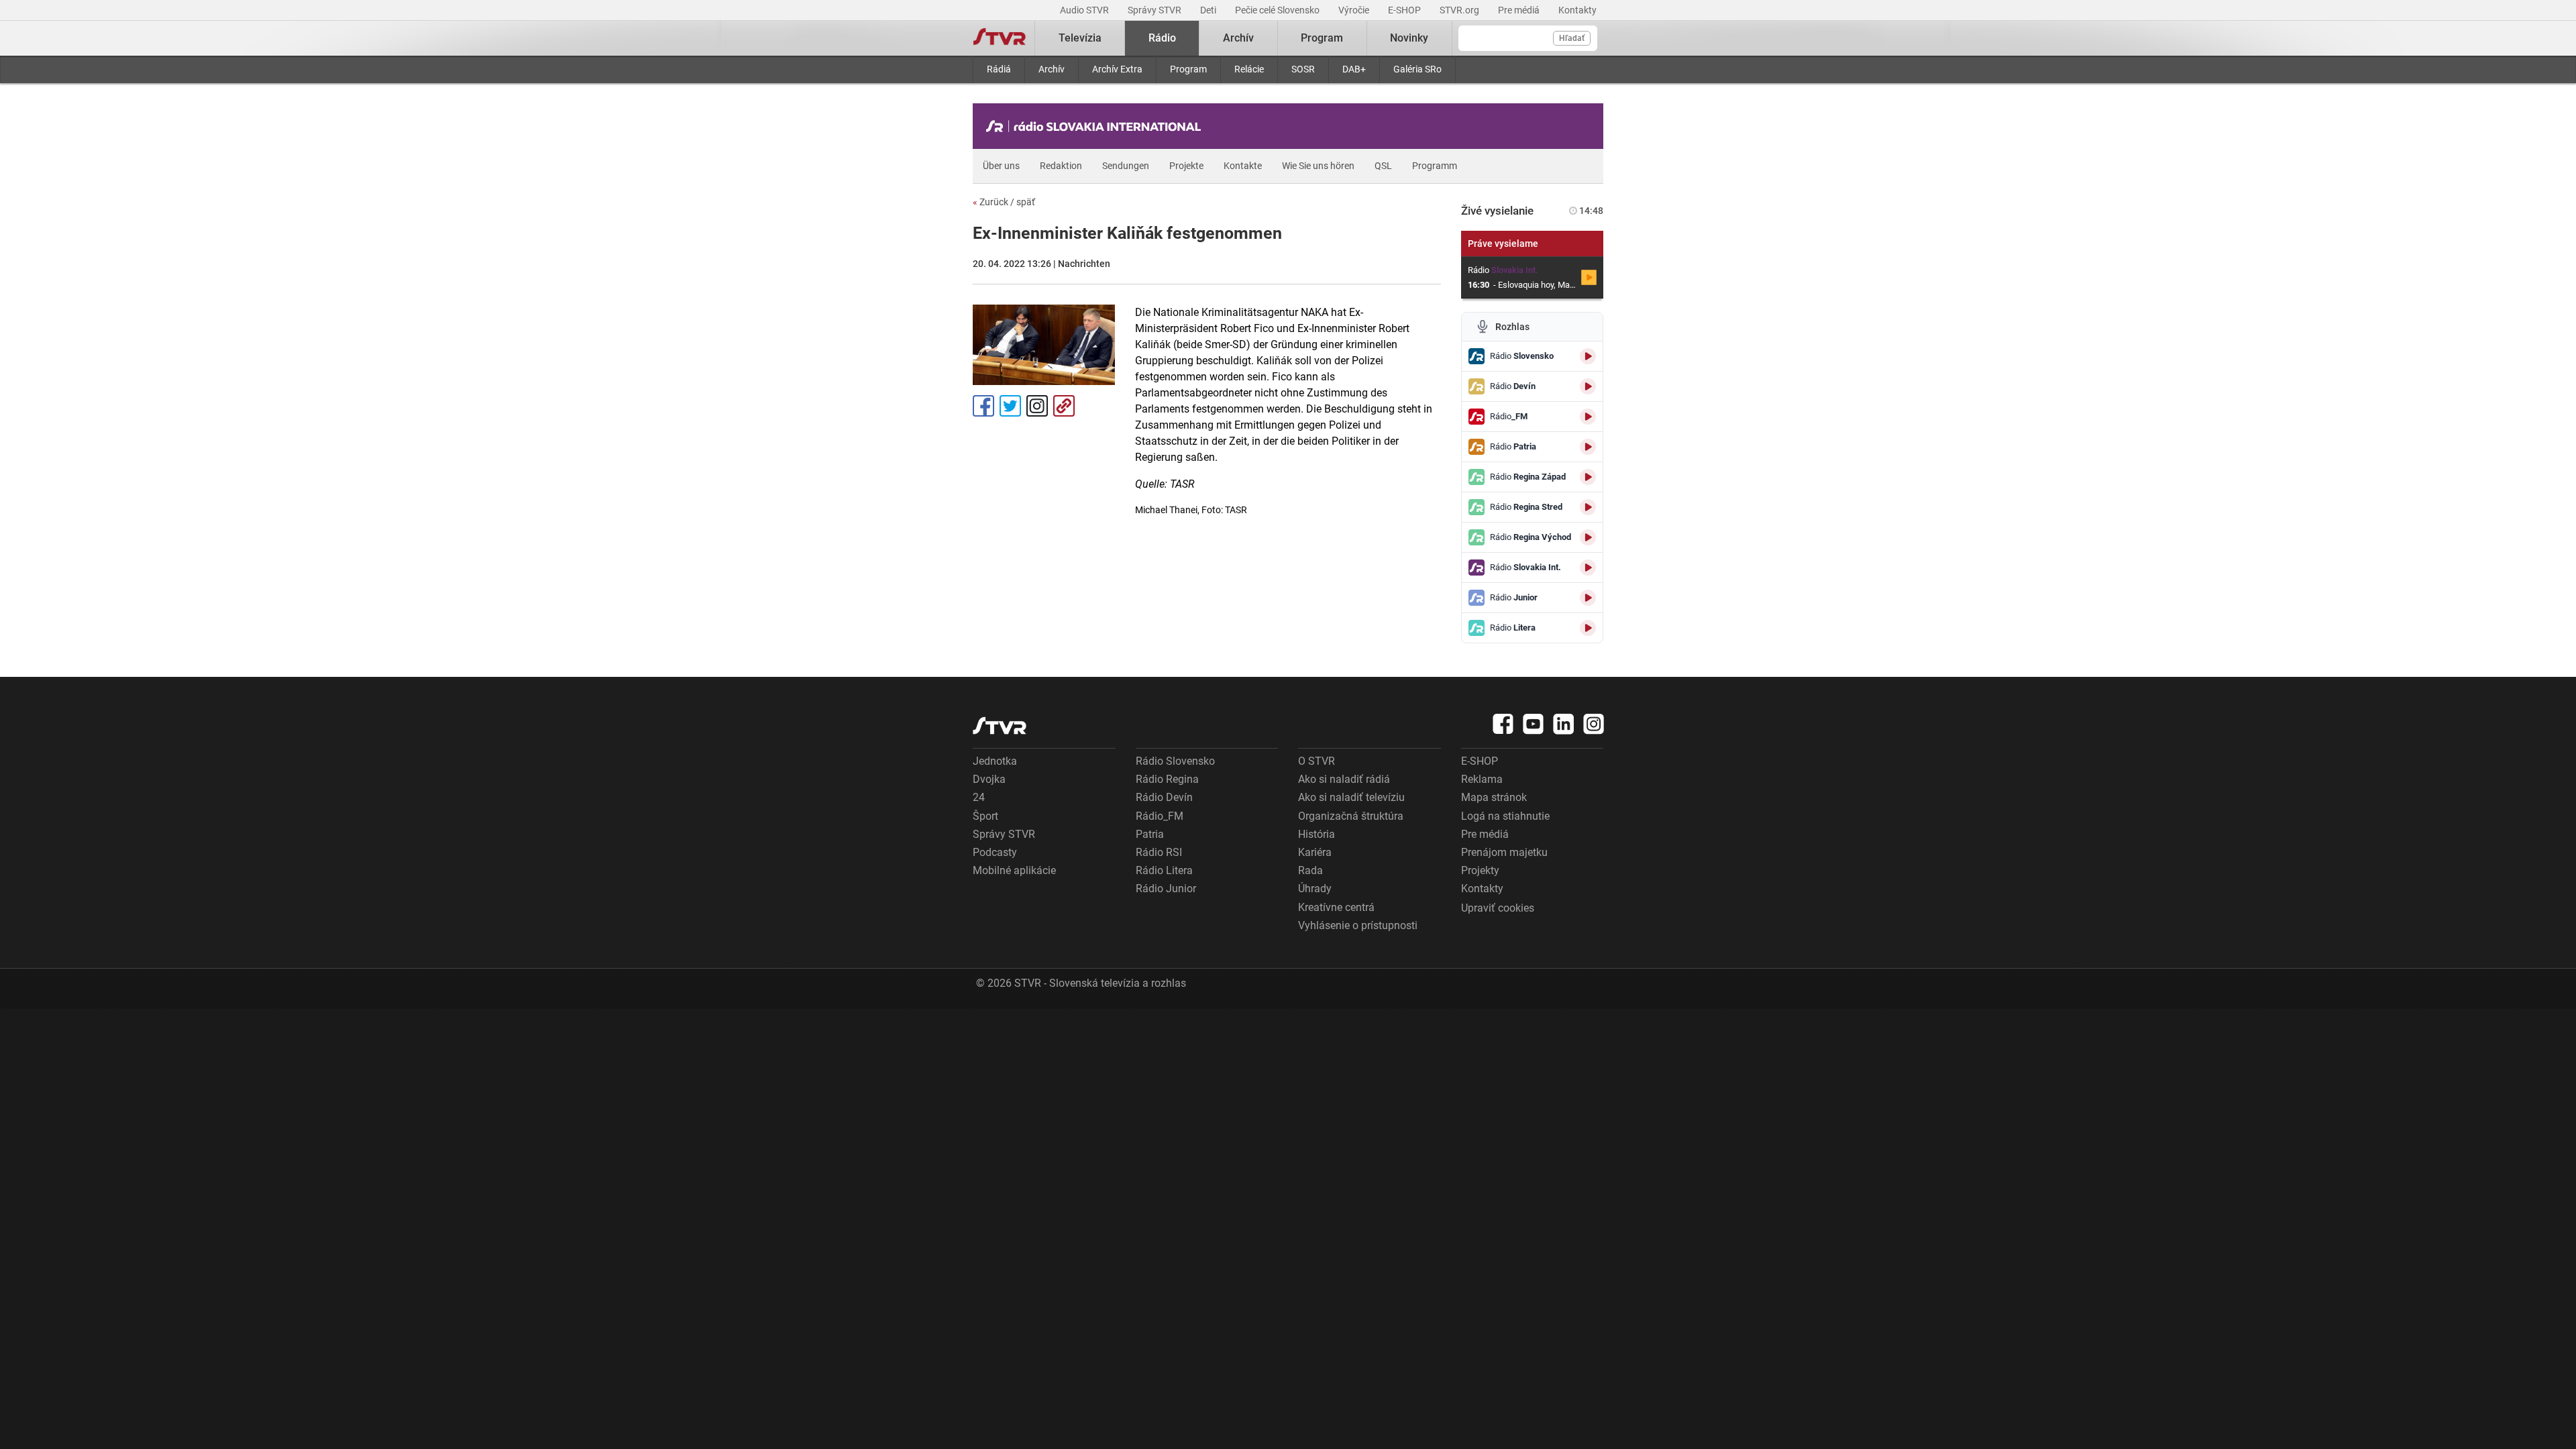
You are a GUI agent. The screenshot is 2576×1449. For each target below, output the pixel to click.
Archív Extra (1117, 69)
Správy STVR (1156, 10)
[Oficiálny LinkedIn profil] (1564, 724)
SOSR (1303, 69)
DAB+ (1354, 69)
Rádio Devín (1164, 797)
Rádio (1162, 38)
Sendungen (1126, 166)
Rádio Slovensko (1175, 761)
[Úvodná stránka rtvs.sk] (1000, 38)
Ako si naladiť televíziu (1351, 797)
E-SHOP (1405, 10)
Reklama (1482, 779)
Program (1188, 69)
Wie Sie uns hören (1318, 166)
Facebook (983, 406)
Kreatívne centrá (1336, 907)
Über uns (1001, 166)
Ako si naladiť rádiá (1344, 779)
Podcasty (995, 852)
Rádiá (999, 69)
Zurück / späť (1004, 202)
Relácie (1249, 69)
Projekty (1480, 870)
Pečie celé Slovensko (1278, 10)
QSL (1383, 166)
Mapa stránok (1494, 797)
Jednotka (995, 761)
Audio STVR (1085, 10)
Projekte (1186, 166)
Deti (1209, 10)
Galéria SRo (1417, 69)
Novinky (1409, 38)
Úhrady (1315, 889)
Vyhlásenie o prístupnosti (1358, 925)
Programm (1435, 166)
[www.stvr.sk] (1000, 726)
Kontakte (1243, 166)
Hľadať (1572, 38)
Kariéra (1315, 852)
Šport (985, 816)
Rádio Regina (1167, 779)
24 (979, 797)
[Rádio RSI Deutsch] (1097, 126)
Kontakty (1577, 10)
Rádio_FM (1160, 816)
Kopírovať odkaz (1064, 406)
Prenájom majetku (1504, 852)
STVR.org (1460, 10)
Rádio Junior (1166, 889)
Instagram (1037, 406)
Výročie (1355, 10)
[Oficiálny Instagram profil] (1594, 724)
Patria (1150, 834)
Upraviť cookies (1498, 908)
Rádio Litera (1164, 870)
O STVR (1317, 761)
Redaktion (1061, 166)
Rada (1310, 870)
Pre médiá (1520, 10)
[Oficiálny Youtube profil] (1534, 724)
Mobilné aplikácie (1014, 870)
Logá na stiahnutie (1505, 816)
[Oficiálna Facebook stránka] (1503, 724)
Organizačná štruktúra (1351, 816)
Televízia (1080, 38)
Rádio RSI (1159, 852)
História (1317, 834)
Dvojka (989, 779)
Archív (1052, 69)
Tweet (1010, 406)
